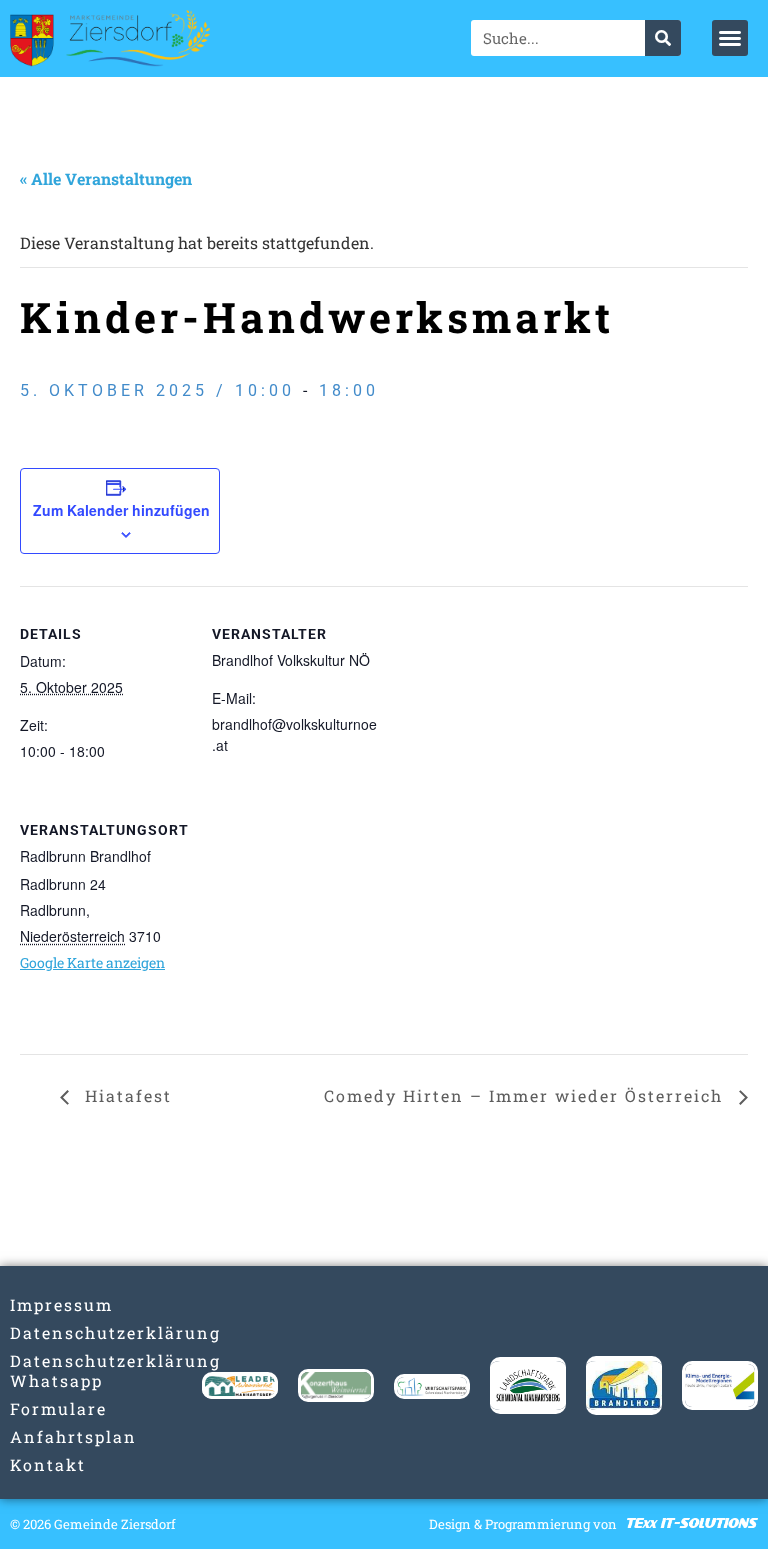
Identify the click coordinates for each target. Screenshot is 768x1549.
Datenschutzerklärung (48, 1332)
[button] (730, 38)
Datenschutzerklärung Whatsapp (48, 1370)
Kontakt (48, 1464)
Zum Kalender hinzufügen (121, 510)
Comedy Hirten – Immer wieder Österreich (526, 1095)
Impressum (48, 1304)
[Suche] (663, 38)
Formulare (48, 1408)
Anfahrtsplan (48, 1436)
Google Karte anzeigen (92, 962)
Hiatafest (125, 1095)
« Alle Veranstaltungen (106, 178)
